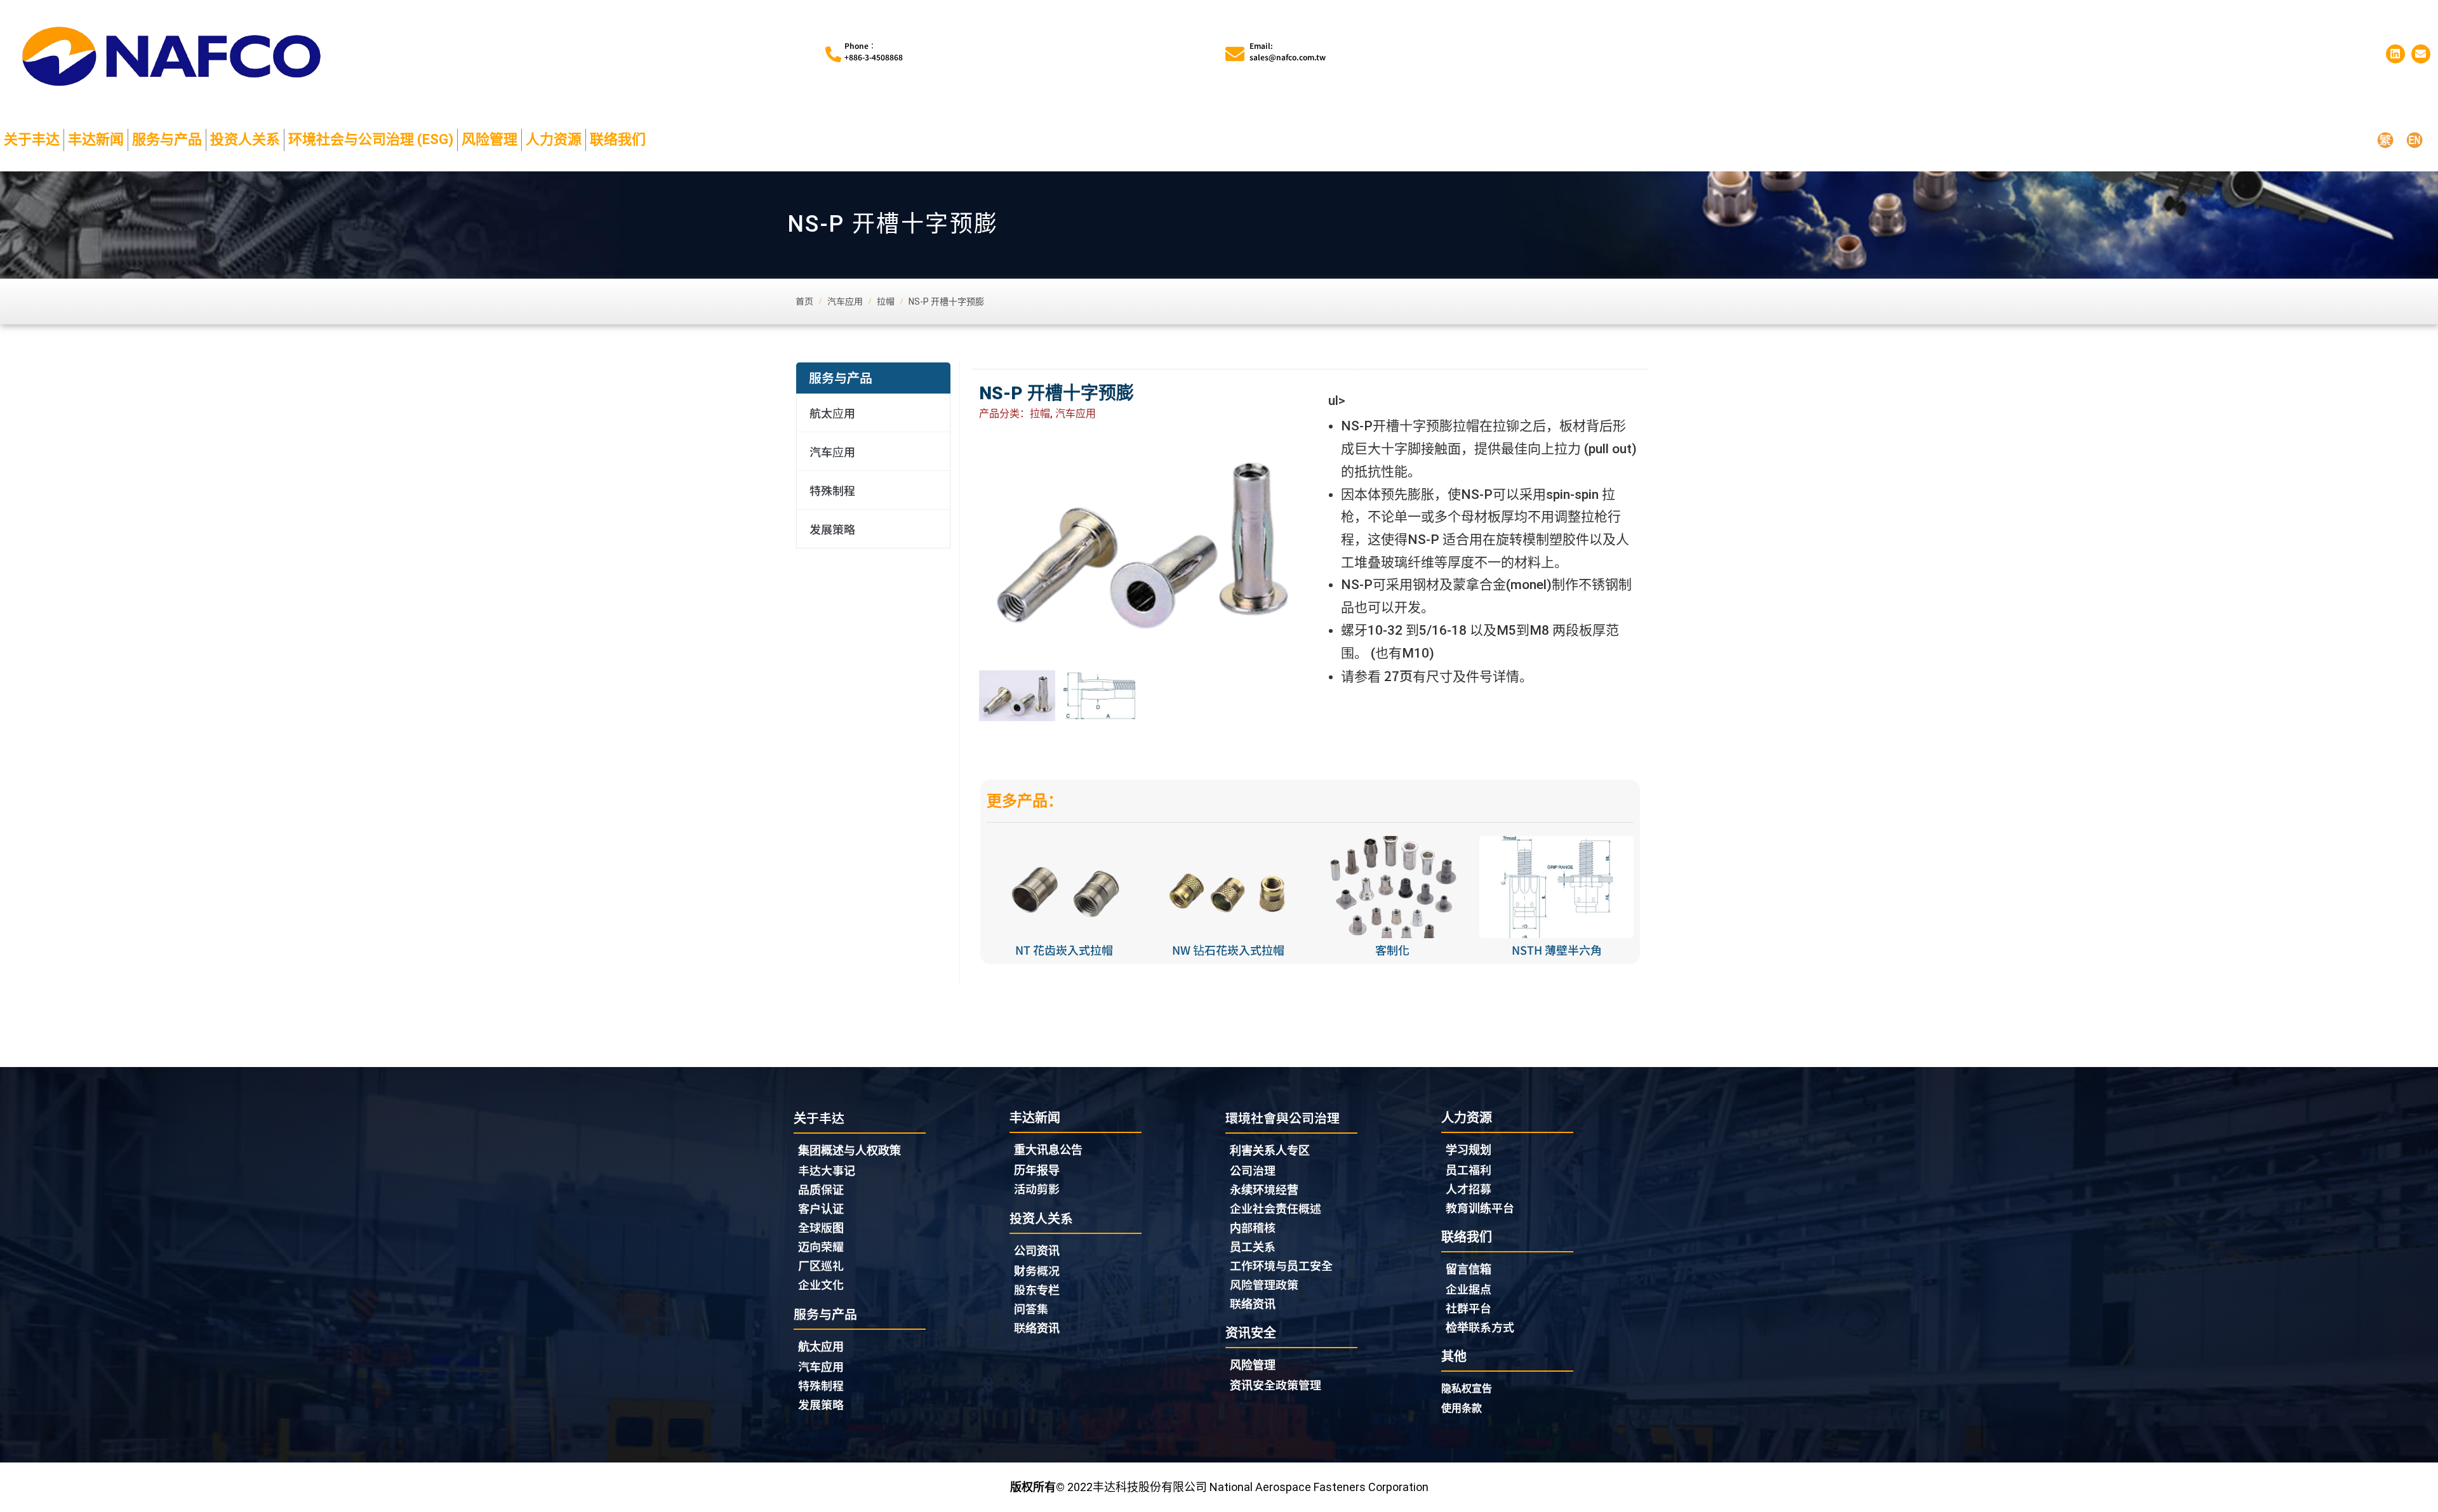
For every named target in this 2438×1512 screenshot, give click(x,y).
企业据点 (1469, 1289)
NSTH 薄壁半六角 (1557, 950)
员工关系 (1253, 1246)
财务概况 (1037, 1270)
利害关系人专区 (1270, 1151)
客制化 (1392, 950)
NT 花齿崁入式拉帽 (1064, 950)
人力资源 (554, 139)
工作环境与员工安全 (1281, 1265)
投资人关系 (245, 139)
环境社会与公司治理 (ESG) (371, 139)
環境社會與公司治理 (1282, 1117)
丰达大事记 (827, 1170)
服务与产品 (167, 139)
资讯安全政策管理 (1276, 1384)
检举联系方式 (1480, 1327)
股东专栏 (1037, 1289)
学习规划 (1469, 1150)
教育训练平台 (1480, 1207)
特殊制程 (832, 490)
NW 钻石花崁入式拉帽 (1228, 950)
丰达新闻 (96, 139)
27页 (1397, 675)
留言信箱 (1469, 1269)
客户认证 (821, 1208)
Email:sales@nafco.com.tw (1288, 51)
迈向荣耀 (821, 1246)
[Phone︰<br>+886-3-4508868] (833, 54)
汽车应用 (832, 451)
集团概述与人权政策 (849, 1151)
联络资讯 (1037, 1327)
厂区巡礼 (821, 1265)
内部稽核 (1253, 1227)
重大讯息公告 (1048, 1150)
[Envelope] (2421, 54)
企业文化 (821, 1284)
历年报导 (1037, 1169)
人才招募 (1469, 1188)
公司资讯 (1037, 1251)
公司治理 (1253, 1170)
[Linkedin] (2395, 54)
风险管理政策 (1264, 1284)
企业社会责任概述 (1276, 1208)
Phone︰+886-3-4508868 (874, 51)
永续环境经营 (1264, 1189)
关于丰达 (32, 139)
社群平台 (1469, 1308)
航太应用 (832, 413)
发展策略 (832, 529)
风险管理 (490, 139)
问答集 (1031, 1308)
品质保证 (821, 1189)
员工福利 (1469, 1169)
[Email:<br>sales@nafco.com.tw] (1235, 54)
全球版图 (821, 1227)
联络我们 (618, 139)
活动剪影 (1037, 1188)
